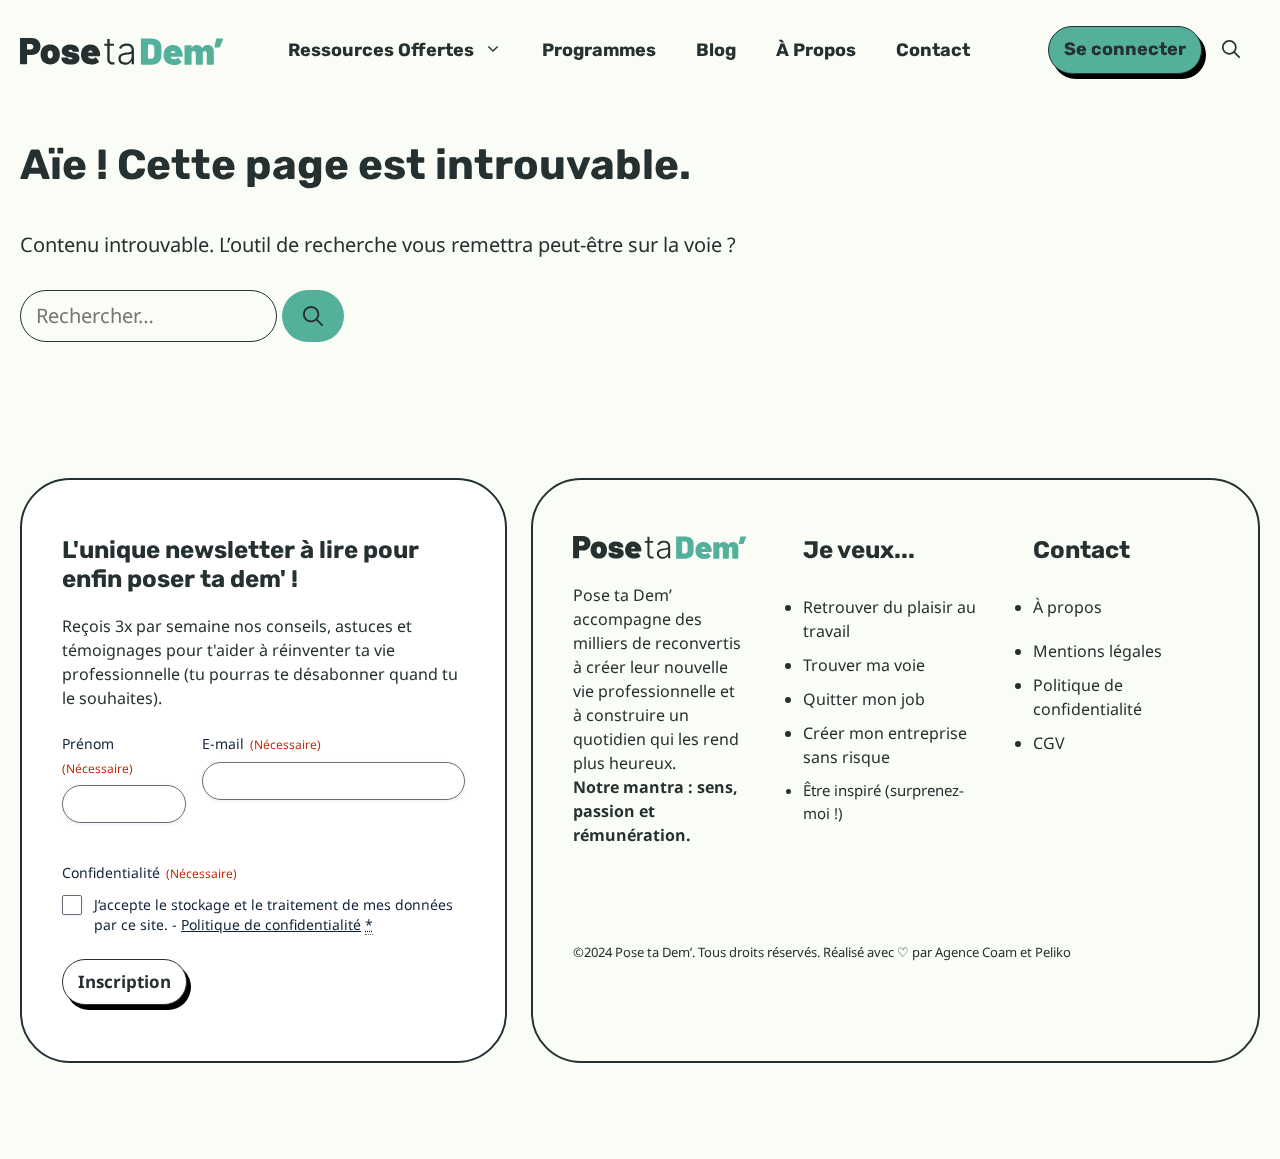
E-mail (261, 743)
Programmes (599, 50)
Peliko (1053, 952)
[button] (1231, 50)
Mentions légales (1097, 651)
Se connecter (1125, 49)
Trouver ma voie (864, 665)
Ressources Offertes (381, 50)
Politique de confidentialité (271, 924)
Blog (716, 50)
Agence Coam (976, 952)
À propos (1067, 607)
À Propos (816, 50)
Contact (933, 50)
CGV (1049, 743)
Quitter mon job (864, 699)
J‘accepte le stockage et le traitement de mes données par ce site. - (273, 914)
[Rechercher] (313, 316)
